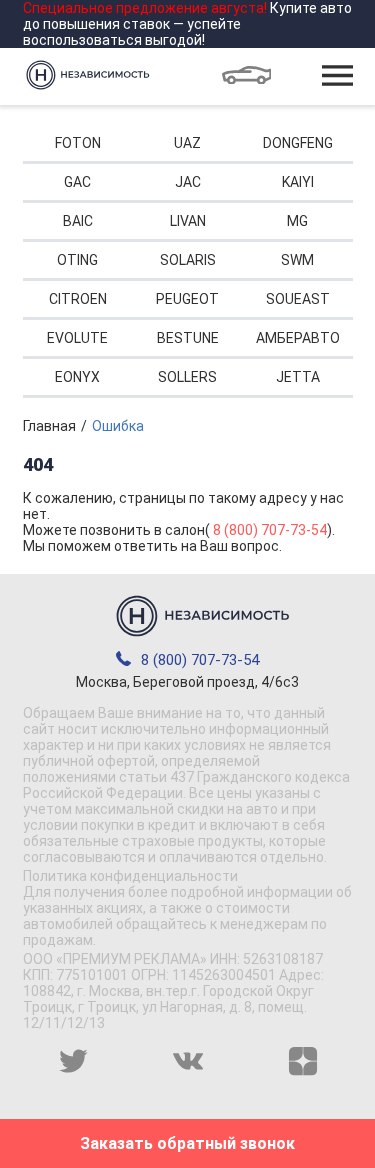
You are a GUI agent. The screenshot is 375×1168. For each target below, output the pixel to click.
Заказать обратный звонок (187, 1143)
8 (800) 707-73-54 (270, 530)
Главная (49, 426)
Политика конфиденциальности (130, 876)
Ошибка (118, 426)
